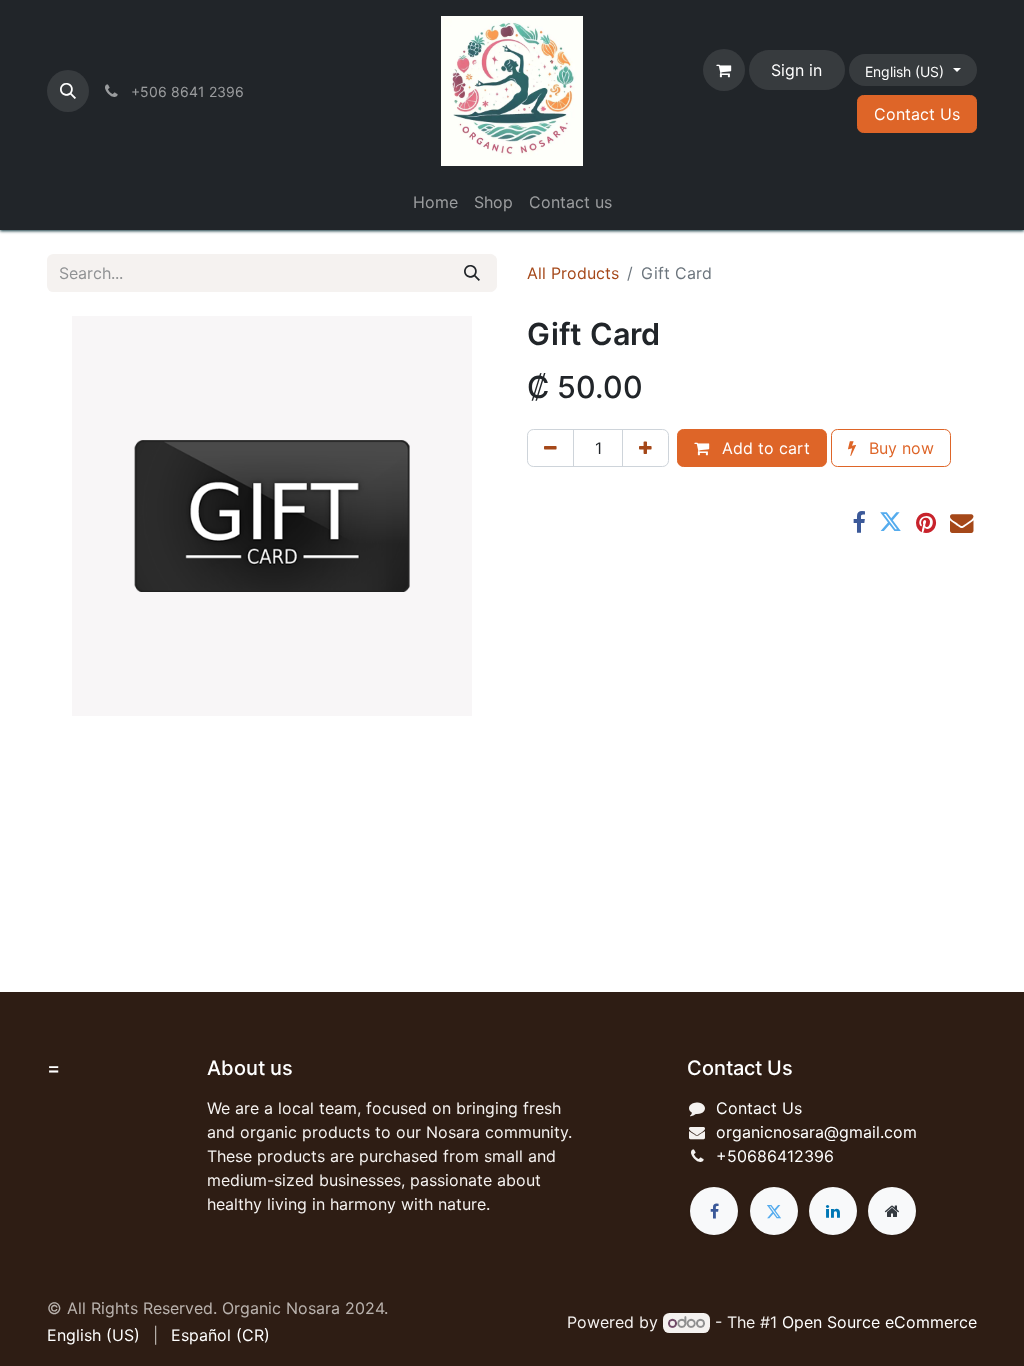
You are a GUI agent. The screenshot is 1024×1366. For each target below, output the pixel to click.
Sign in (796, 70)
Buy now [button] (899, 448)
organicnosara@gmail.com (816, 1132)
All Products (573, 273)
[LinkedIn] (833, 1211)
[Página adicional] (892, 1211)
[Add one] (645, 448)
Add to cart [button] (763, 448)
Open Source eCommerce (879, 1322)
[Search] (472, 273)
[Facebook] (858, 522)
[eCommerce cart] (724, 70)
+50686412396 (775, 1156)
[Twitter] (890, 522)
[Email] (961, 522)
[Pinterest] (926, 522)
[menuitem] (435, 202)
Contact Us (917, 114)
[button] (68, 91)
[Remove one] (550, 448)
